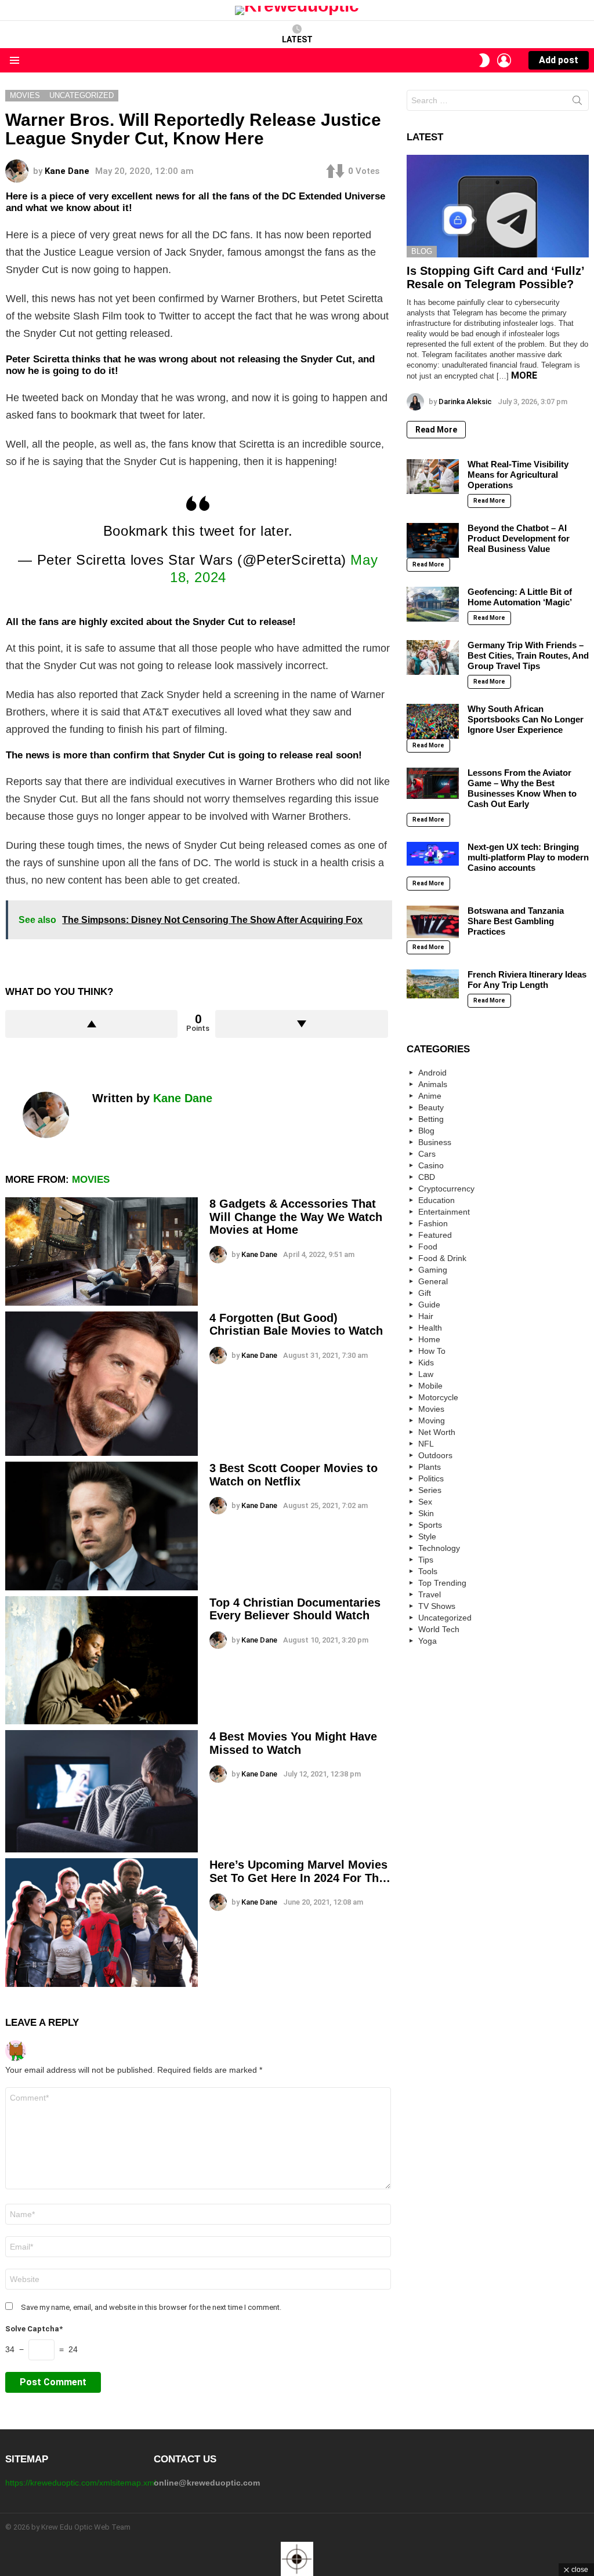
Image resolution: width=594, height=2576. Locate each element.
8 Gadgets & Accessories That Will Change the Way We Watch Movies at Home (296, 1217)
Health (430, 1328)
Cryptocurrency (446, 1189)
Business (435, 1142)
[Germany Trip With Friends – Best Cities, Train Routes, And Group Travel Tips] (433, 657)
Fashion (433, 1223)
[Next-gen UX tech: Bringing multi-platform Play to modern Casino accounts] (433, 854)
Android (432, 1073)
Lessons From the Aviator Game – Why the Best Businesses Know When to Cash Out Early (522, 788)
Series (430, 1490)
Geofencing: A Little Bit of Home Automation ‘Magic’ (520, 597)
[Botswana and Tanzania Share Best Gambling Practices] (433, 922)
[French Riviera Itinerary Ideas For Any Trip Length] (433, 984)
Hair (426, 1316)
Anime (430, 1096)
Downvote (301, 1024)
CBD (427, 1177)
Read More (436, 430)
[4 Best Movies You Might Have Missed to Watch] (102, 1791)
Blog (422, 251)
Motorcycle (438, 1397)
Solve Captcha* (34, 2329)
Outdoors (435, 1455)
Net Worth (437, 1432)
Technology (439, 1548)
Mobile (430, 1386)
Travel (430, 1594)
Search (577, 103)
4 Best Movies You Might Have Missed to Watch (293, 1743)
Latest (297, 39)
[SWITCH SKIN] (484, 60)
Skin (426, 1513)
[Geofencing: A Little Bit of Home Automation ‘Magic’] (433, 604)
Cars (427, 1154)
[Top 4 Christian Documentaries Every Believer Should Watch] (102, 1660)
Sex (425, 1502)
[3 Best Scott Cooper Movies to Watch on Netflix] (102, 1526)
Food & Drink (442, 1258)
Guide (429, 1305)
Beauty (431, 1107)
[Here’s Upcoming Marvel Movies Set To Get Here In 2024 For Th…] (102, 1923)
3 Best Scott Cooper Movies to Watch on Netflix (294, 1475)
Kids (426, 1363)
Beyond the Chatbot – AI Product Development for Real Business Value (519, 538)
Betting (431, 1119)
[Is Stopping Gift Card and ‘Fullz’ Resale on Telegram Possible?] (498, 206)
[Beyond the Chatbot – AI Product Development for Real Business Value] (433, 540)
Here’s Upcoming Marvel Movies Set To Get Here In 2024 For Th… (300, 1871)
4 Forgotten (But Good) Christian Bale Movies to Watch (298, 1325)
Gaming (433, 1270)
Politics (431, 1478)
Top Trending (442, 1583)
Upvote (91, 1024)
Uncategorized (445, 1618)
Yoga (428, 1641)
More (524, 375)
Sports (430, 1525)
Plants (430, 1467)
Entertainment (444, 1212)
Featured (435, 1235)
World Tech (439, 1629)
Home (429, 1339)
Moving (432, 1420)
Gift (425, 1293)
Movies (91, 1180)
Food (428, 1247)
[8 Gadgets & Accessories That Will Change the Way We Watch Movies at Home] (102, 1251)
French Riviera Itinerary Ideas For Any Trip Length (527, 980)
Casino (431, 1165)
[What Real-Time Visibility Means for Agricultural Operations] (433, 477)
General (433, 1281)
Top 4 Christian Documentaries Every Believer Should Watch (295, 1609)
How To (432, 1351)
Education (437, 1200)
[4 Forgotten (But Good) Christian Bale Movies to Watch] (102, 1384)
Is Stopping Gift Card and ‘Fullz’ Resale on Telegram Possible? (495, 277)
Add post (559, 60)
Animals (433, 1084)
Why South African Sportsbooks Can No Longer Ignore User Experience (526, 719)
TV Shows (437, 1606)
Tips (426, 1560)
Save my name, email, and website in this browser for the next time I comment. (151, 2307)
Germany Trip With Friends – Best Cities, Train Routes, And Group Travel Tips (528, 655)
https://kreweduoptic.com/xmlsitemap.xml (81, 2483)
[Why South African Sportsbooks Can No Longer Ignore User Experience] (433, 721)
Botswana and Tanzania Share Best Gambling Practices (516, 921)
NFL (426, 1444)
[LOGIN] (504, 60)
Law (426, 1374)
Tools (428, 1571)
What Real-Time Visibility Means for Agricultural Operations (518, 475)
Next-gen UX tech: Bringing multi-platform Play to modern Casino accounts (528, 857)
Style (427, 1536)
